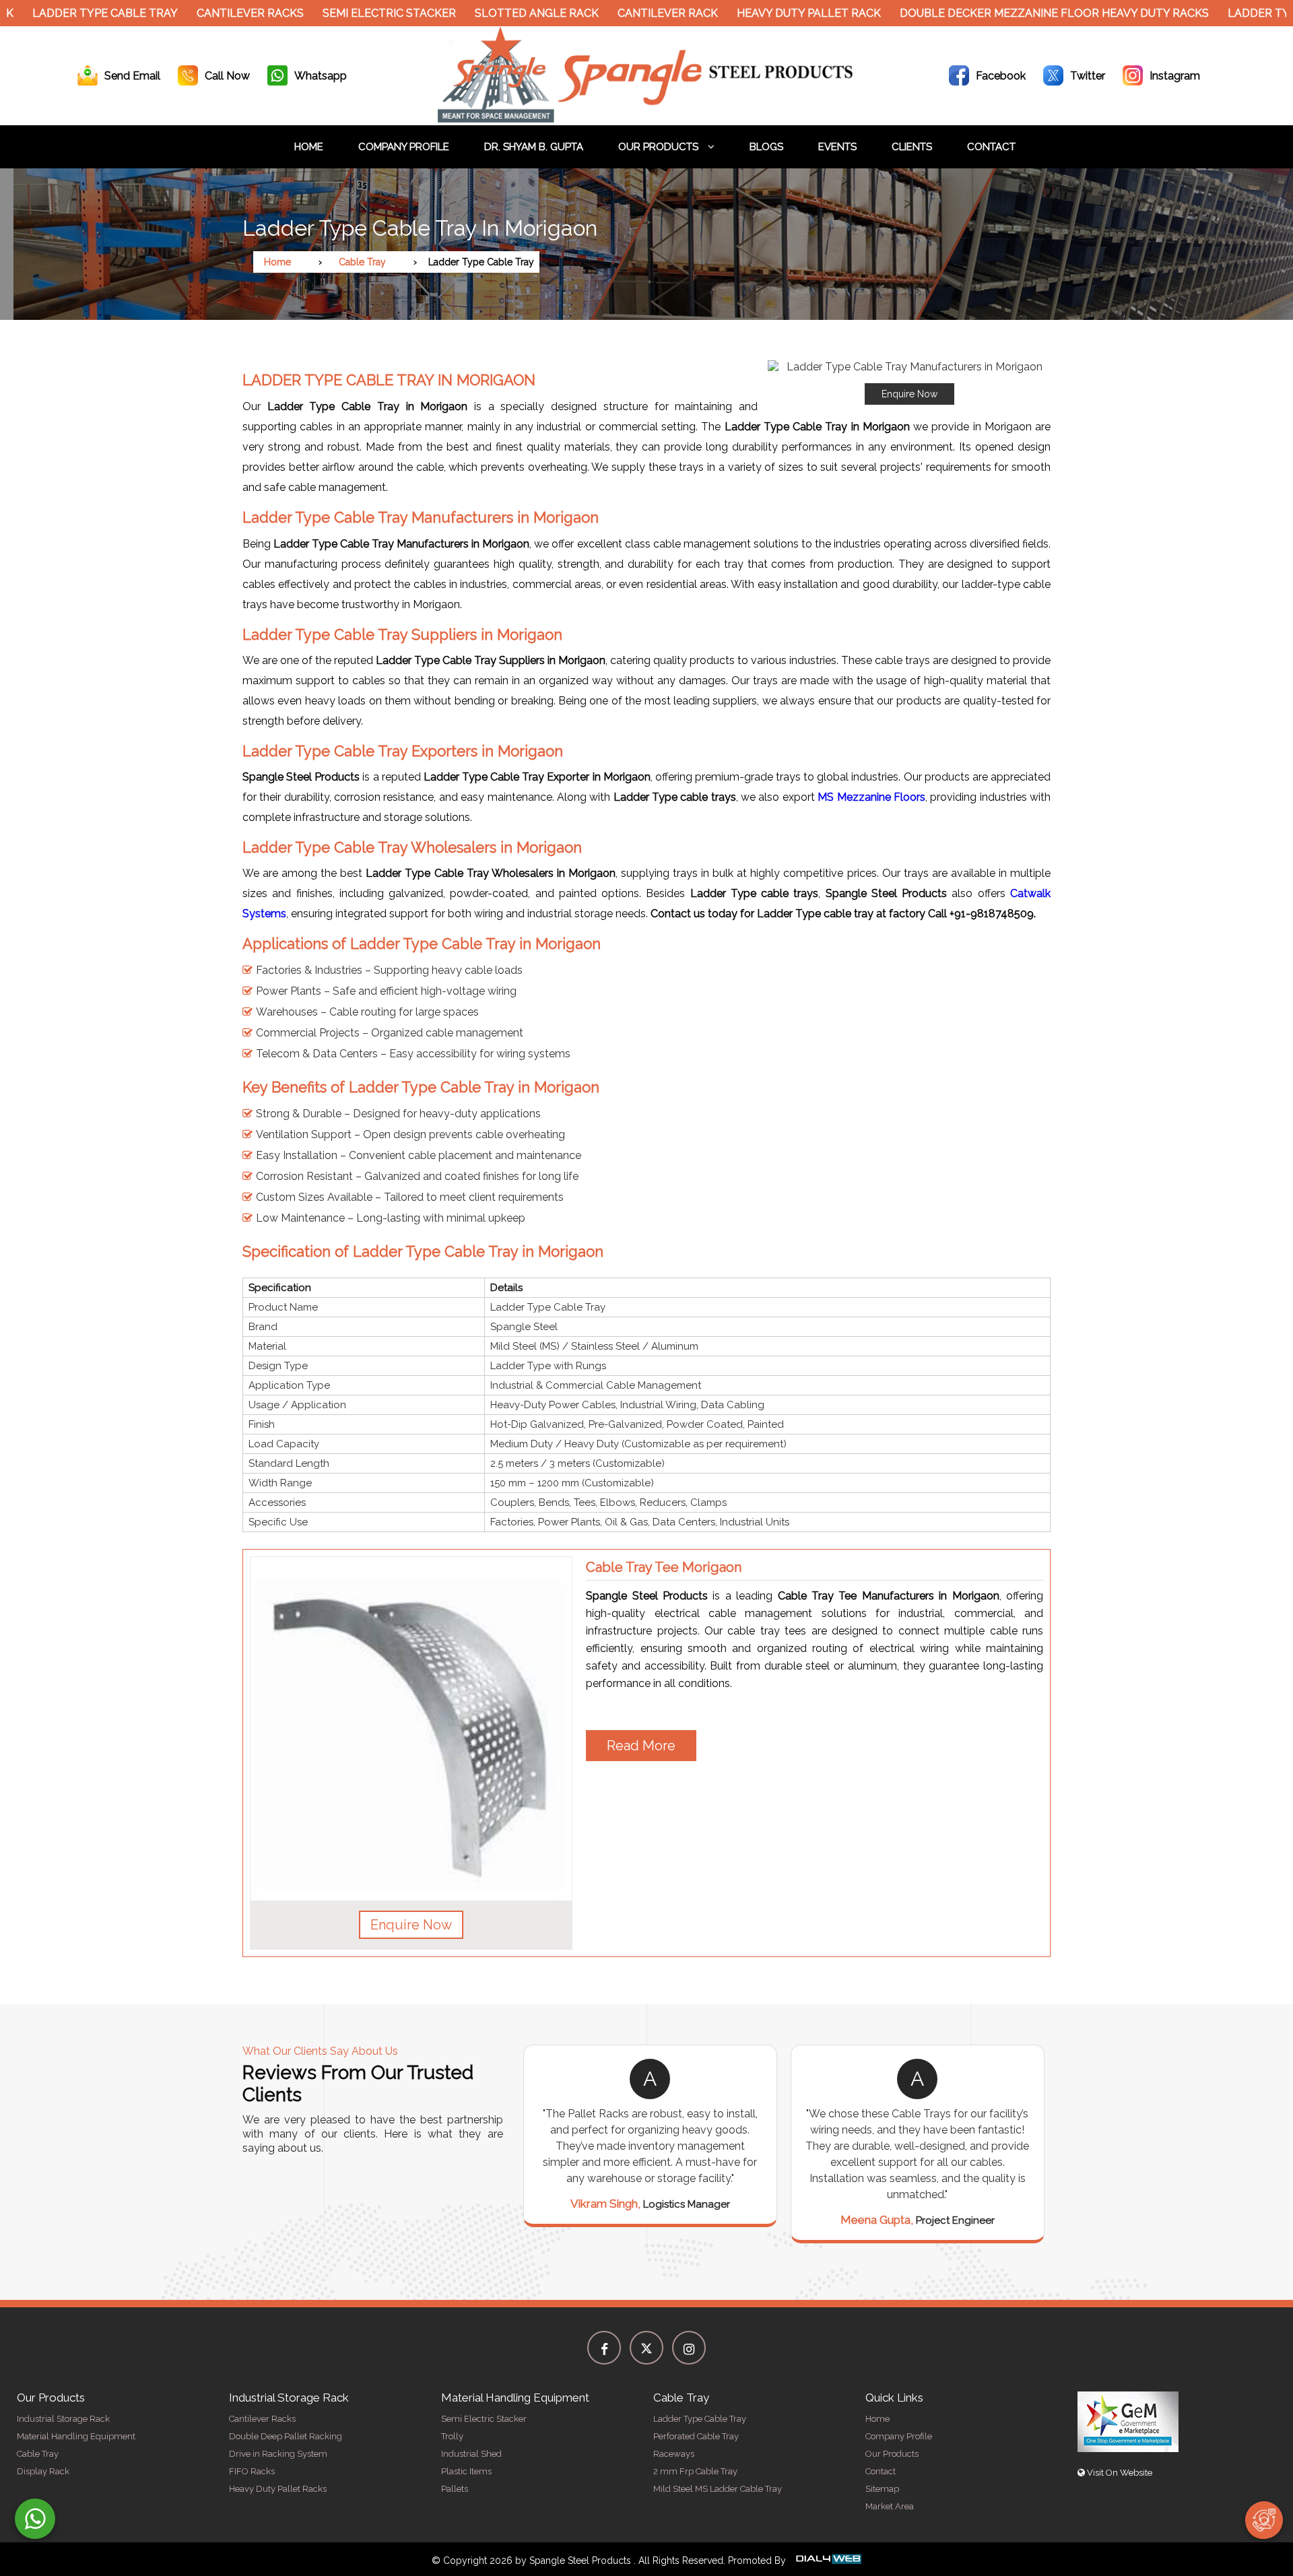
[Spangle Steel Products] (646, 119)
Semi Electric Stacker (328, 13)
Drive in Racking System (278, 2454)
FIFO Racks (252, 2471)
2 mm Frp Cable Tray (695, 2471)
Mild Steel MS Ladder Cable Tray (718, 2489)
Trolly (452, 2436)
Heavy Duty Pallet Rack (748, 13)
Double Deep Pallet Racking (286, 2436)
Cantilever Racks (189, 13)
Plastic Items (466, 2471)
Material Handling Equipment (76, 2436)
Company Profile (404, 147)
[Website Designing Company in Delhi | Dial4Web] (828, 2561)
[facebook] (604, 2348)
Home (309, 147)
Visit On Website (1119, 2473)
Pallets (455, 2489)
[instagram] (689, 2348)
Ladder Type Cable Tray (700, 2419)
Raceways (674, 2454)
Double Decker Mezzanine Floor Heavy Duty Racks (993, 13)
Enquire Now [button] (411, 1925)
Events (837, 147)
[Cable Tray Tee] (411, 1729)
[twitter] (646, 2348)
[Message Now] (35, 2519)
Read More (641, 1746)
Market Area (890, 2506)
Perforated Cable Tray (696, 2436)
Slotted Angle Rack (475, 13)
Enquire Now (909, 394)
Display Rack (43, 2471)
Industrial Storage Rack (63, 2419)
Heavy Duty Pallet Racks (278, 2489)
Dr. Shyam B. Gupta (534, 147)
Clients (912, 147)
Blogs (766, 147)
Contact (991, 147)
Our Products (660, 147)
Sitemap (882, 2489)
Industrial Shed (471, 2454)
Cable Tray (362, 262)
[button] (909, 383)
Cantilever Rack (606, 13)
